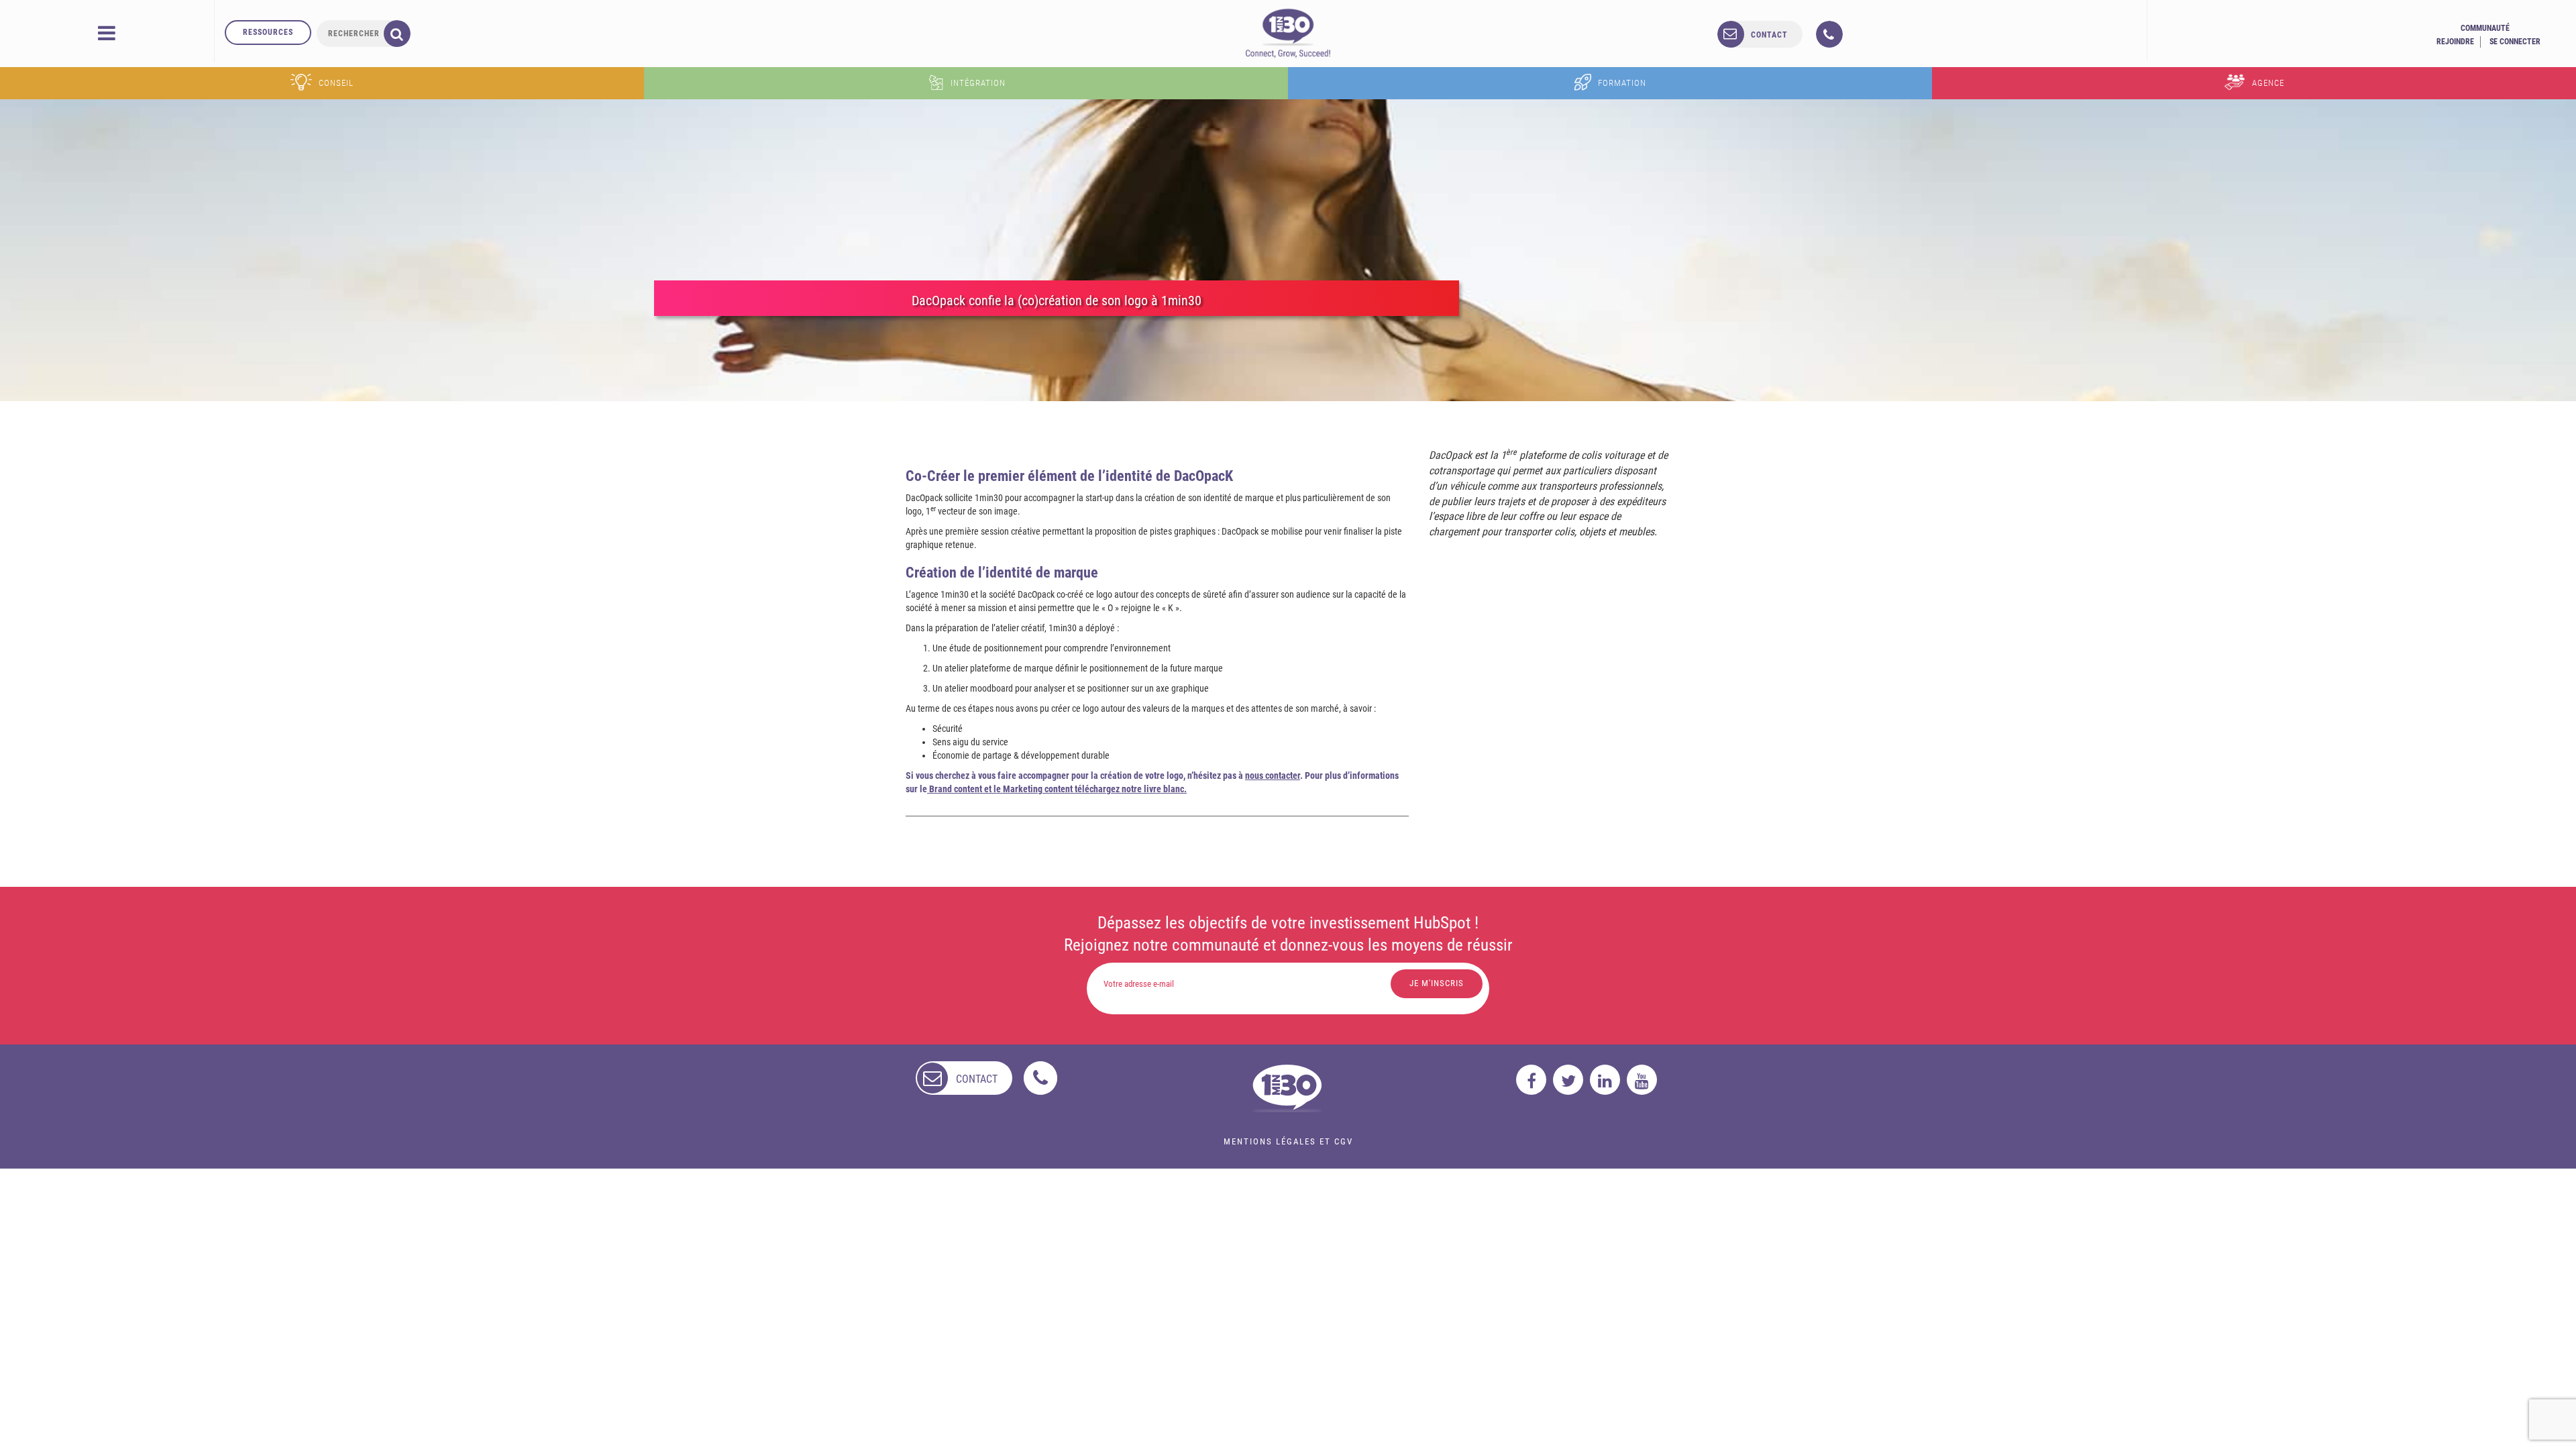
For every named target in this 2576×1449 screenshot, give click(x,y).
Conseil (336, 83)
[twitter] (1568, 1080)
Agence (2268, 83)
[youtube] (1642, 1080)
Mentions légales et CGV (1288, 1141)
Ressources (268, 32)
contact (1769, 35)
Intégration (978, 83)
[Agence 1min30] (1288, 33)
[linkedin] (1605, 1080)
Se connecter (2515, 42)
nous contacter (1273, 775)
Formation (1622, 83)
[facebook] (1531, 1080)
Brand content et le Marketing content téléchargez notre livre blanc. (1057, 789)
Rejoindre (2455, 42)
